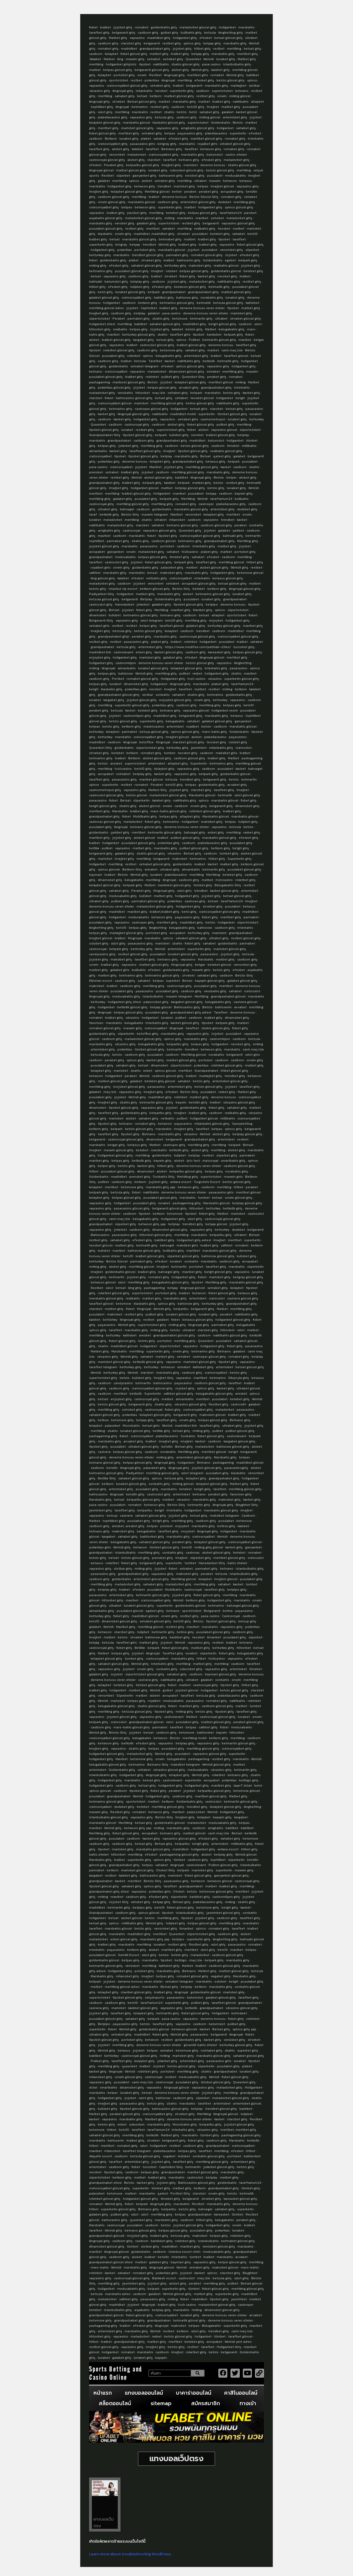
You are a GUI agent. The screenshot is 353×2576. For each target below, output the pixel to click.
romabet (142, 27)
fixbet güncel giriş (134, 54)
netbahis (168, 1118)
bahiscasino (163, 1383)
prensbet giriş (140, 1177)
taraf (93, 514)
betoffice (146, 742)
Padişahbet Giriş (102, 594)
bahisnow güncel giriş (144, 1251)
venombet (117, 155)
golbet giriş (169, 33)
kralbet (105, 27)
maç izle (159, 393)
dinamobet (98, 615)
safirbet (95, 573)
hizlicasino (190, 552)
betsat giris (199, 409)
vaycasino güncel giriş (238, 223)
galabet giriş (146, 223)
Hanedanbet (125, 604)
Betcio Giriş (130, 514)
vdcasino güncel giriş (239, 1102)
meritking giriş (244, 202)
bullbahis (242, 499)
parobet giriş (137, 213)
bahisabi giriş (233, 536)
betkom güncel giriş (155, 589)
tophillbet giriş (102, 107)
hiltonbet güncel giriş (156, 1235)
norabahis (216, 1055)
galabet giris (120, 970)
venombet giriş (231, 250)
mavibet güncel (151, 779)
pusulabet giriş (113, 356)
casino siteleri (236, 155)
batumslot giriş (116, 282)
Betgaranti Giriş (101, 620)
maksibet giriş (212, 822)
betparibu (181, 1309)
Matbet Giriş (158, 790)
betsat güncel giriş (228, 38)
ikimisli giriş (200, 70)
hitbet (94, 1171)
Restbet (155, 75)
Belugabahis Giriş (228, 885)
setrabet (154, 59)
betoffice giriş (148, 1034)
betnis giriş (147, 1341)
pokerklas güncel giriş (114, 388)
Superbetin (199, 763)
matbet (95, 70)
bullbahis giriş (191, 33)
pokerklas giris (136, 689)
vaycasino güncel (224, 430)
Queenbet (193, 59)
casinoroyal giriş (137, 425)
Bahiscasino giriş (187, 1007)
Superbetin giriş (240, 859)
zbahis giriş (161, 319)
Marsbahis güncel (202, 795)
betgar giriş (116, 1145)
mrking (169, 218)
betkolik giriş (109, 514)
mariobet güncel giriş (137, 128)
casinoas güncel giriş (105, 822)
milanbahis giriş (221, 748)
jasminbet (199, 748)
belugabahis (175, 721)
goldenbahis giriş (164, 27)
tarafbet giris (180, 335)
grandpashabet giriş (155, 49)
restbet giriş (172, 43)
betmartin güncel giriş (219, 340)
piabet (146, 139)
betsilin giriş (198, 1102)
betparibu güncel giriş (143, 165)
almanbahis (98, 451)
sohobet (217, 218)
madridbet (129, 49)
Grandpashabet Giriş (105, 435)
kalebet (137, 149)
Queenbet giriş (190, 530)
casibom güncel (164, 541)
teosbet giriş (216, 742)
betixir (177, 192)
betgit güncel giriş (222, 324)
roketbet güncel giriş (119, 350)
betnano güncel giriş (182, 525)
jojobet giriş (123, 27)
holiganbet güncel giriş (115, 1155)
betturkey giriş (100, 255)
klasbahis (105, 234)
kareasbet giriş (219, 652)
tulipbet (180, 1155)
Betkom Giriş (132, 869)
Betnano (149, 1134)
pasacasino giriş (136, 642)
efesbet (206, 38)
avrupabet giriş (232, 192)
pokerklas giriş (109, 461)
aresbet (116, 763)
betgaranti (152, 43)
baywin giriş (244, 494)
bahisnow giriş (187, 298)
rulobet (171, 271)
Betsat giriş (192, 853)
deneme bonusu (213, 165)
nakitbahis (161, 64)
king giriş (135, 1288)
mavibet (202, 218)
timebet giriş (179, 557)
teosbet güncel (202, 398)
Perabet (119, 319)
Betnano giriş (172, 149)
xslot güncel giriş (247, 795)
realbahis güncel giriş (226, 451)
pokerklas (152, 80)
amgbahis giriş (109, 530)
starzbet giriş (131, 43)
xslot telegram (152, 620)
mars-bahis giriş (214, 732)
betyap (135, 245)
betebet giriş (176, 213)
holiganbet (227, 27)
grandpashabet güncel (228, 996)
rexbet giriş (252, 832)
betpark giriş (248, 260)
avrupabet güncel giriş (199, 583)
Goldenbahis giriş (168, 599)
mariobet (191, 165)
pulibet (185, 673)
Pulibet (194, 340)
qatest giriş (222, 456)
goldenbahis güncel (226, 271)
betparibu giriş (178, 1044)
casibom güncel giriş (114, 197)
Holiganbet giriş (173, 679)
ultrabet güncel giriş (235, 144)
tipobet (145, 64)
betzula (210, 33)
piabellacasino (216, 133)
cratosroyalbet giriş (113, 144)
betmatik (204, 303)
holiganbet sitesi (102, 324)
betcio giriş (194, 329)
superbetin (238, 133)
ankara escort (181, 1182)
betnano (242, 91)
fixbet (93, 27)
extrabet (151, 869)
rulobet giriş (238, 742)
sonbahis (163, 695)
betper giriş (148, 626)
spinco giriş (192, 43)
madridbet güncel (124, 1346)
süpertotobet (100, 319)
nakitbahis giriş (229, 282)
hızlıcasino (123, 769)
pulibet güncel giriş (185, 838)
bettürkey (110, 1320)
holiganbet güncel (145, 488)
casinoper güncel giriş (152, 409)
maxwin (215, 181)
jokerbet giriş (128, 446)
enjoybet (216, 620)
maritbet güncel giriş (206, 139)
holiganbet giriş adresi (194, 1240)
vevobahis (125, 393)
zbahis (169, 112)
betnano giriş (189, 160)
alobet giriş (180, 70)
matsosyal (210, 1161)
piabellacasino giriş (113, 117)
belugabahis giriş (232, 329)
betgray (121, 245)
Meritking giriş (248, 541)
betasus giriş (216, 461)
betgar (200, 965)
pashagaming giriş (187, 1203)
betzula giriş (164, 117)
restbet (219, 49)
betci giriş (105, 292)
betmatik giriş (219, 287)
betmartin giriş (201, 319)
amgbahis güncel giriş (198, 128)
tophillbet (97, 541)
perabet (190, 192)
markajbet (238, 86)
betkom (156, 96)
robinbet (134, 356)
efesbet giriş (204, 80)
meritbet (153, 229)
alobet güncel (150, 806)
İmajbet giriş (99, 192)
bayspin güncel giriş (210, 981)
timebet (233, 446)
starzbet (154, 160)
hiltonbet (143, 393)
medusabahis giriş (123, 896)
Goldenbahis (221, 123)
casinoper (206, 504)
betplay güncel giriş (190, 488)
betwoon (230, 181)
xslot (258, 324)
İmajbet (213, 107)
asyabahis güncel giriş (106, 218)
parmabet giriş (177, 255)
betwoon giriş (211, 149)
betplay (140, 313)
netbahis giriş (157, 578)
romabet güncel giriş (207, 255)
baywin (181, 1102)
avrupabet (97, 552)
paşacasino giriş (190, 133)
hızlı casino (196, 679)
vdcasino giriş (100, 91)
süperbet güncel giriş (183, 1256)
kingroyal (168, 80)
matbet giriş (159, 54)
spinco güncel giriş (239, 207)
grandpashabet (174, 292)
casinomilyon (126, 663)
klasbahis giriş (112, 689)
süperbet (123, 176)
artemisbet (175, 726)
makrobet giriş (200, 266)
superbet (173, 981)
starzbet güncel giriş (188, 742)
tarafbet (152, 149)
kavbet (170, 361)
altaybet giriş (178, 763)
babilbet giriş (164, 298)
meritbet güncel (221, 382)
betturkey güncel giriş (139, 335)
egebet (230, 260)
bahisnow (126, 673)
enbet (148, 1071)
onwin (142, 75)
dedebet (225, 202)
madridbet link (100, 652)
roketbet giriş (245, 880)
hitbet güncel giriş (234, 1071)
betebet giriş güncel (160, 1081)
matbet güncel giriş (179, 96)
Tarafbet (155, 361)
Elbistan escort (101, 981)
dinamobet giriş (136, 684)
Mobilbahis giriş (145, 816)
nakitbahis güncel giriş (230, 1335)
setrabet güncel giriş (155, 864)
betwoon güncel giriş (190, 287)
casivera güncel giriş (243, 1298)
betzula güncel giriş (228, 303)
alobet (147, 181)
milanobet (177, 520)
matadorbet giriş (237, 160)
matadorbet (137, 155)
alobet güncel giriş (158, 477)
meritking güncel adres (106, 308)
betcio (182, 112)
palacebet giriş (172, 567)
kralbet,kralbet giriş (165, 912)
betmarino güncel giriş (177, 303)
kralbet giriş (180, 54)
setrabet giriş (173, 59)
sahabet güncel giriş (146, 266)
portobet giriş (124, 75)
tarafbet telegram (103, 1367)
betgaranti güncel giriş (152, 70)
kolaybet (111, 54)
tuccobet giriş (244, 647)
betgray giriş (167, 144)
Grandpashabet (206, 1071)
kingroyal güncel (101, 170)
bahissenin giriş (171, 176)
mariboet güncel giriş (129, 382)
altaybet (257, 102)
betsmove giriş (171, 350)
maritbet (193, 1251)
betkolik (209, 361)
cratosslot (244, 748)
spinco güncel (165, 1071)
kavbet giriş (206, 276)
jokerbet (143, 604)
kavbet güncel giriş (169, 652)
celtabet (181, 398)
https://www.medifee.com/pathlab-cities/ (198, 647)
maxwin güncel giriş (119, 1150)
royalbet (192, 726)
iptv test (193, 1161)
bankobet (214, 335)
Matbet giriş (118, 38)
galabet (228, 112)
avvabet (240, 1007)
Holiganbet (162, 494)
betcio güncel (137, 795)
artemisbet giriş (235, 117)
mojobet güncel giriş (129, 1087)
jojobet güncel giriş (104, 546)
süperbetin (141, 800)
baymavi (96, 875)
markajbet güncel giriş (126, 933)
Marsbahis (120, 811)
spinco (252, 80)
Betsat (205, 456)
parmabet (129, 732)
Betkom (111, 139)
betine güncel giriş (200, 403)
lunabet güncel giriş (130, 292)
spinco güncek (109, 869)
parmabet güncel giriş (148, 901)
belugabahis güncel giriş (170, 1282)
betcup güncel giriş (154, 732)
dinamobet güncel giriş (186, 372)
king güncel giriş (103, 578)
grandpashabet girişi (114, 636)
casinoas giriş (195, 901)
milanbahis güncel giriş (212, 1124)
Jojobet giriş (160, 329)
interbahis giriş (204, 546)
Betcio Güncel (117, 1261)
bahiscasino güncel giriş (134, 398)
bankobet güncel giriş (174, 885)
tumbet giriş (229, 853)
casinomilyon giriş (137, 716)
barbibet (182, 477)
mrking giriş (98, 266)
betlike (94, 848)
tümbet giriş (203, 885)
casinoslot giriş (117, 562)
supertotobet (222, 91)
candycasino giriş (102, 954)
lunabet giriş (226, 59)
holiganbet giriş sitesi (124, 1002)
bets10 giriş (196, 107)
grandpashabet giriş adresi (191, 1012)
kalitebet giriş (203, 1367)
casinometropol (213, 419)
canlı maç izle (232, 350)
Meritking (188, 499)
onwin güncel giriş (112, 202)
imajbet (157, 271)
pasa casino (211, 64)
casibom (96, 54)
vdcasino (215, 679)
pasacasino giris (143, 144)
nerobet (161, 91)
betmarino (140, 107)
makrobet (180, 859)
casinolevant (123, 652)
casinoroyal (132, 530)
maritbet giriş (99, 838)
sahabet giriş (125, 96)
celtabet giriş (178, 393)
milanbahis (144, 91)
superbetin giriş (182, 91)
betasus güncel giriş (228, 578)
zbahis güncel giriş (185, 64)
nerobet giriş (195, 176)
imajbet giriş (171, 165)
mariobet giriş (184, 186)
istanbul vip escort (123, 589)
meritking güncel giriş (167, 403)
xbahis (162, 335)
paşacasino (238, 737)
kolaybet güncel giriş (105, 123)
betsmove (180, 319)
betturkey (257, 419)
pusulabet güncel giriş (106, 229)
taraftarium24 (231, 213)
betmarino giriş (101, 271)
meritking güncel (231, 562)
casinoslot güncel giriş (157, 345)
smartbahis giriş (233, 1161)
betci (193, 112)
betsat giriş (252, 49)
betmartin (253, 536)
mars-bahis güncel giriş (169, 811)
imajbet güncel (222, 186)
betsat (142, 96)
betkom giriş (148, 303)
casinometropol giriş (105, 790)
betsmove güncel (250, 573)
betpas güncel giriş (118, 70)
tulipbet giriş (140, 287)
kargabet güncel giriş (187, 1002)
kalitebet (252, 303)
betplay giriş (140, 282)
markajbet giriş (211, 1076)
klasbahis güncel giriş (169, 123)
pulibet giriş (170, 377)
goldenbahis (118, 366)
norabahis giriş (212, 298)
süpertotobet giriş (150, 748)
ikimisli (209, 59)
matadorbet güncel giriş (198, 27)
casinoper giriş (143, 922)
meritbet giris (198, 75)
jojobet (256, 117)
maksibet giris (226, 753)
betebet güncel (219, 965)
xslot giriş (105, 112)
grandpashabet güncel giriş (119, 695)
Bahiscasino (100, 1235)
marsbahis (246, 27)
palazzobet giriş (156, 1002)
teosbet (224, 229)
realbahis (120, 329)
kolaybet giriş (160, 461)
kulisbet (115, 615)
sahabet (160, 139)
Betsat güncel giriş (142, 102)
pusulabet (215, 176)
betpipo (212, 604)
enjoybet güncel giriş (175, 700)
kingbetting (243, 663)
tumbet (170, 753)
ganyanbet (116, 552)
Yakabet (95, 59)
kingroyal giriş (174, 75)
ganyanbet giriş (145, 176)
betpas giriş (139, 329)
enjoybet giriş (100, 657)
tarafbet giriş (99, 33)
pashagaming (100, 382)
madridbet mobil (183, 414)
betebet (199, 589)
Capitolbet (149, 308)
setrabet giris (188, 419)
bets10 (252, 234)
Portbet (118, 679)
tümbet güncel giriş (232, 414)
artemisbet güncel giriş (198, 202)
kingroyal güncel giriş (134, 414)
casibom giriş (148, 33)
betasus (246, 181)
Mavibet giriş (203, 610)
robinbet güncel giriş (205, 811)
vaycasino (137, 38)
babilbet (141, 324)
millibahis (249, 446)
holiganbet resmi (225, 710)
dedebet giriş (247, 509)
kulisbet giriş (179, 435)
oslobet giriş (99, 943)
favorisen (96, 1023)
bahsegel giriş (195, 832)
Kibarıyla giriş (239, 1378)
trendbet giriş (190, 779)
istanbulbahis (153, 996)
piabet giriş (209, 552)
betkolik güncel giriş (132, 1007)
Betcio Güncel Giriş (204, 197)
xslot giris (184, 891)
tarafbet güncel (236, 356)
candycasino (123, 1383)
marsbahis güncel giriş (139, 239)
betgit (240, 398)
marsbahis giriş (235, 43)
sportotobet (119, 80)
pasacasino (149, 546)
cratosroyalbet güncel (115, 403)
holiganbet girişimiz (121, 64)
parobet (250, 213)
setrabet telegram (145, 366)
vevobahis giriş (215, 991)
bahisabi (96, 282)
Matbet (109, 59)
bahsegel (127, 509)
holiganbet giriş (185, 38)
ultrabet (200, 181)
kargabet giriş (144, 340)
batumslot (215, 155)
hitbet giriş (202, 49)
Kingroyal (163, 742)
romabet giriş (108, 49)
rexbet (197, 673)
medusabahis (235, 176)
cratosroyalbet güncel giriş (127, 86)
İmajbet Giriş (164, 1378)
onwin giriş (123, 234)
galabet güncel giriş (104, 298)
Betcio (238, 123)
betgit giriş (241, 848)
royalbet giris (207, 144)
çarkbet (238, 530)
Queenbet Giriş (193, 377)
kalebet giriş (220, 70)
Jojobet (231, 255)
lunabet (127, 430)
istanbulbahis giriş (237, 64)
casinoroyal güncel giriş (107, 160)
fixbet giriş (187, 276)
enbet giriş (144, 652)
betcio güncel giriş (231, 80)
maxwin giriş (135, 59)
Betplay (146, 599)
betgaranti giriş (124, 33)
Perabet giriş (114, 165)
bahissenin (223, 1007)
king (120, 59)
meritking (234, 49)
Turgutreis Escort (207, 1182)
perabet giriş (208, 192)
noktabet (123, 774)
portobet (167, 546)
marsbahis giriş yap (161, 1187)
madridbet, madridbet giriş (154, 234)
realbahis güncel (226, 266)
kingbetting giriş (231, 33)
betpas (170, 133)
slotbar (254, 86)
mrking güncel (240, 96)
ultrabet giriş (108, 509)
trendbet (164, 186)
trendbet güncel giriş (148, 255)
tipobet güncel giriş (104, 430)
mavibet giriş (181, 610)
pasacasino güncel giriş (132, 1208)
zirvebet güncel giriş (245, 319)
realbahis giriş (205, 229)
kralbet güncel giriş (116, 340)
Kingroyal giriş (164, 891)
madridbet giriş (159, 38)
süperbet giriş (227, 1155)
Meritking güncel (157, 192)
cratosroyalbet (116, 372)
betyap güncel (161, 1007)
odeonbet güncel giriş (187, 170)
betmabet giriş (170, 239)
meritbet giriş (248, 54)
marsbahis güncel (137, 123)
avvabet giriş (189, 388)
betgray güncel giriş (248, 1277)
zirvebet (119, 102)
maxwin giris (201, 970)
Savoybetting (242, 1124)
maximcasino (154, 726)
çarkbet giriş (120, 832)
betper (232, 477)
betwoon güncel (103, 1282)
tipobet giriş (168, 536)
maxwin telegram (155, 514)
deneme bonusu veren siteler (202, 308)
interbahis (242, 388)
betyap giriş (212, 43)
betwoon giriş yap (152, 1224)
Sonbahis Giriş (164, 1177)
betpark (154, 292)
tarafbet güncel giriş (145, 451)
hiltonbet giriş (100, 329)
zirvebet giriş (151, 260)
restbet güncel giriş (246, 938)
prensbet (96, 472)
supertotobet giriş (171, 430)
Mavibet (156, 467)
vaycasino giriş (141, 117)
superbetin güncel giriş (242, 679)
